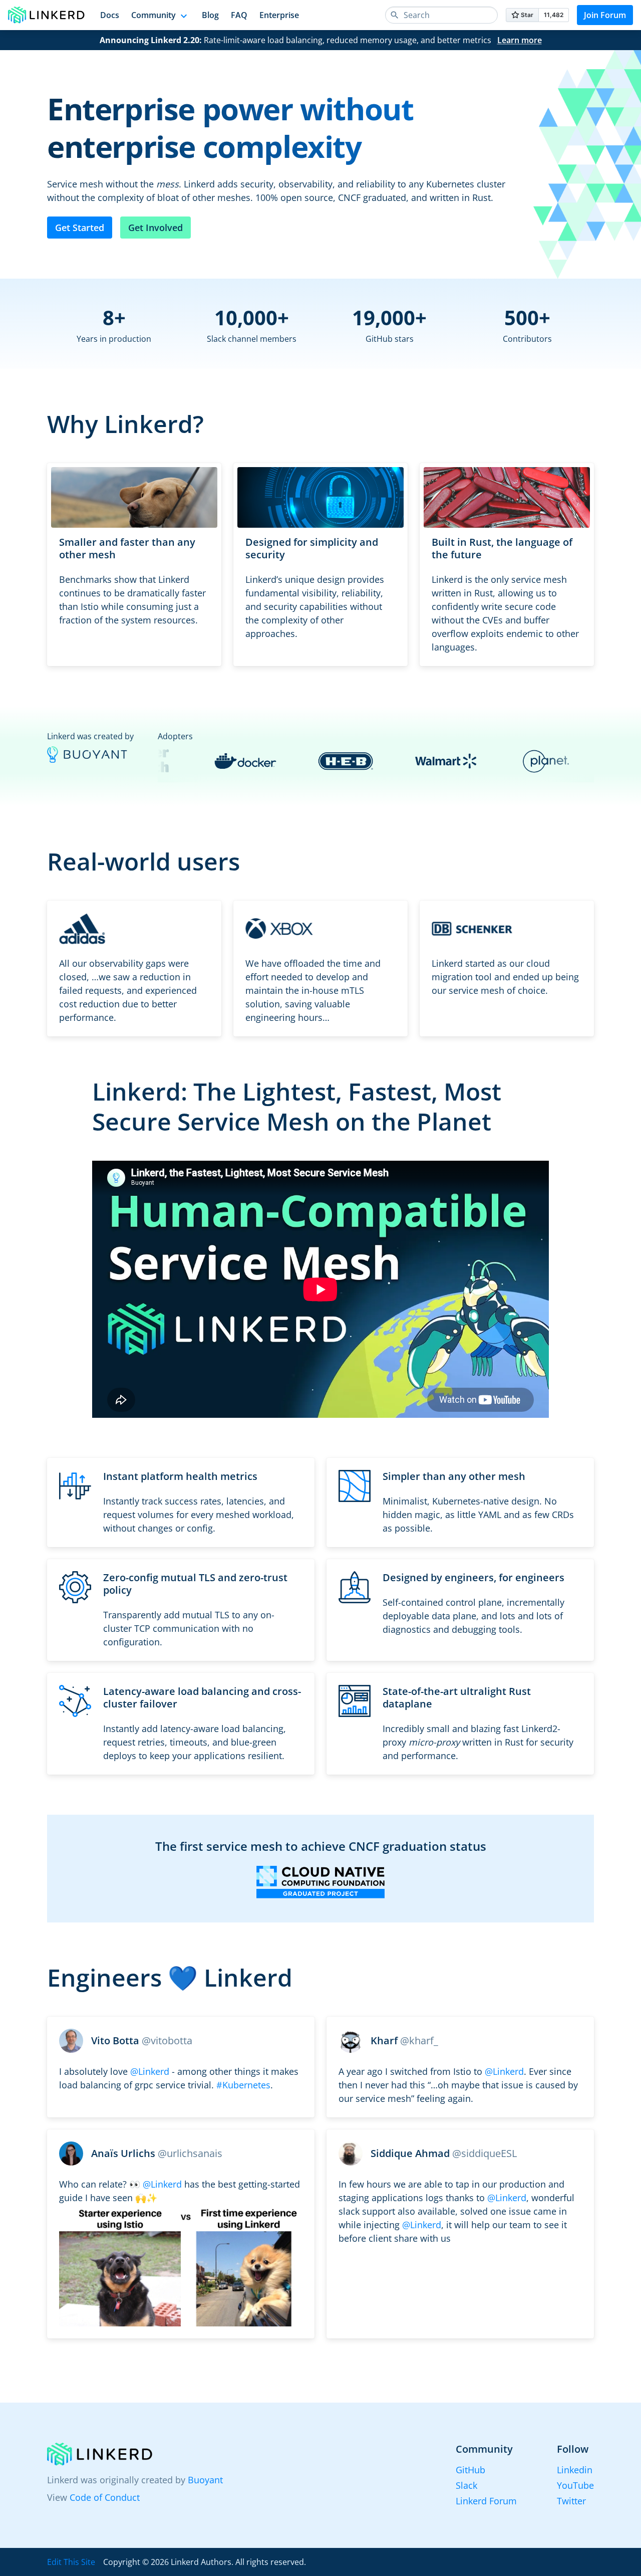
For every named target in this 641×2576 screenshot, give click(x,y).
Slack (466, 2485)
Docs (110, 15)
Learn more (520, 40)
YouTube (575, 2485)
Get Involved (155, 228)
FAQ (239, 15)
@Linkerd (150, 2071)
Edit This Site (71, 2562)
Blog (210, 15)
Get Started (80, 228)
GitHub (470, 2470)
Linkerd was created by (90, 736)
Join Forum (605, 15)
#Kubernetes (243, 2085)
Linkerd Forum (486, 2501)
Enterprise (279, 15)
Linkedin (575, 2470)
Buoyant (205, 2480)
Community (153, 15)
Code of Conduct (105, 2497)
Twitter (571, 2501)
